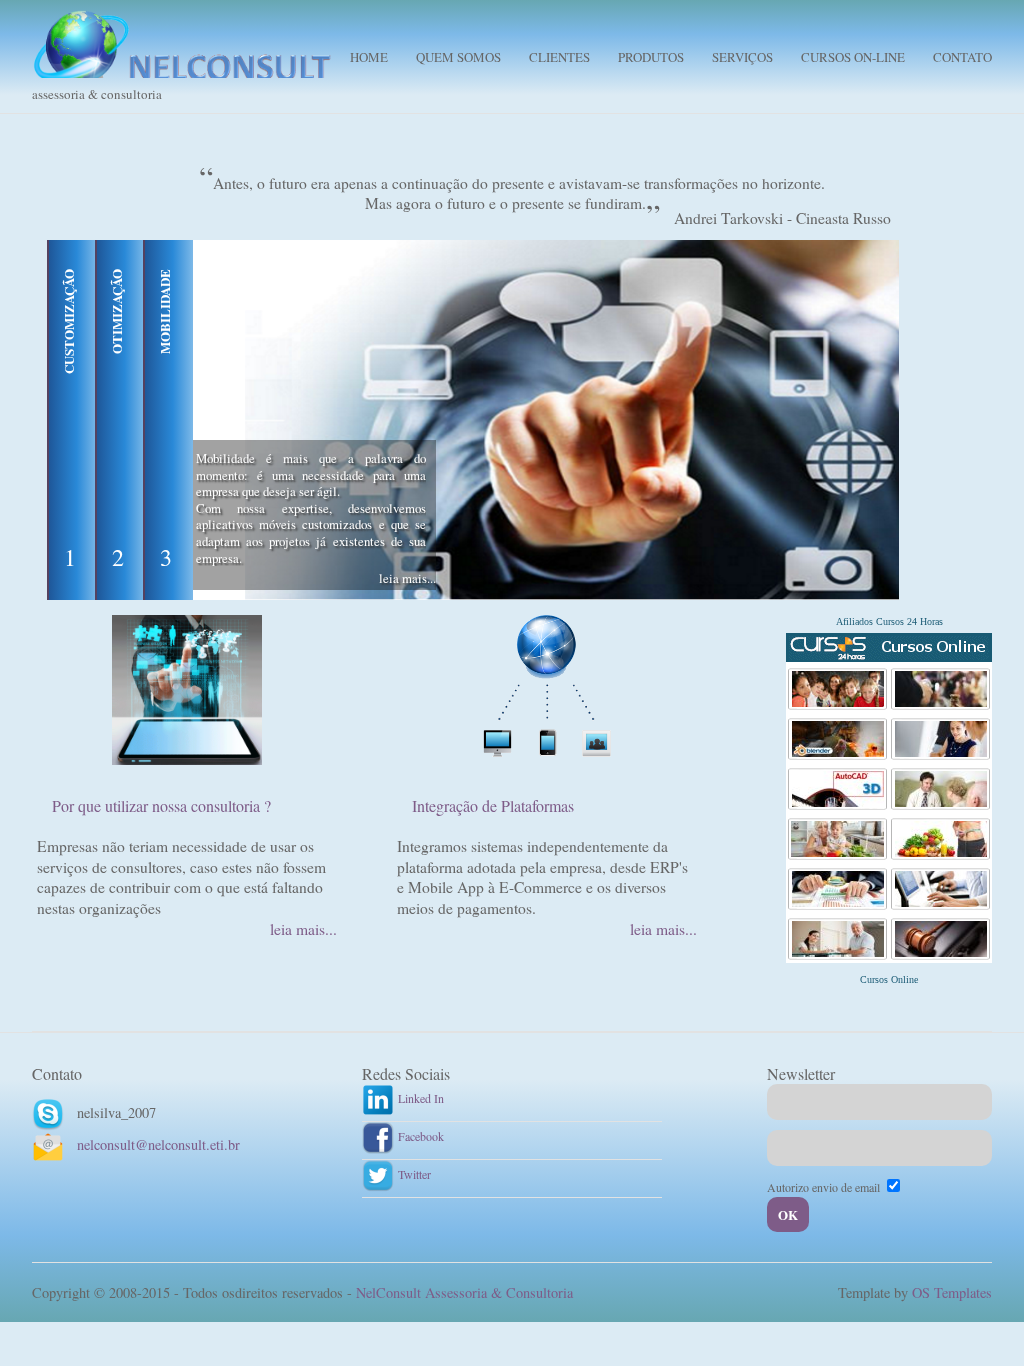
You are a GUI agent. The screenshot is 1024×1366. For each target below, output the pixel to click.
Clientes (559, 57)
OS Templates (952, 1292)
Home (369, 57)
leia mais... (407, 578)
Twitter (412, 1174)
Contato (962, 57)
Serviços (742, 57)
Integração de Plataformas (493, 805)
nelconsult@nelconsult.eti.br (158, 1144)
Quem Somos (458, 57)
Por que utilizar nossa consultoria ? (161, 805)
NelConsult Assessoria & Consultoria (464, 1292)
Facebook (419, 1136)
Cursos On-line (853, 57)
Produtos (651, 57)
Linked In (419, 1098)
